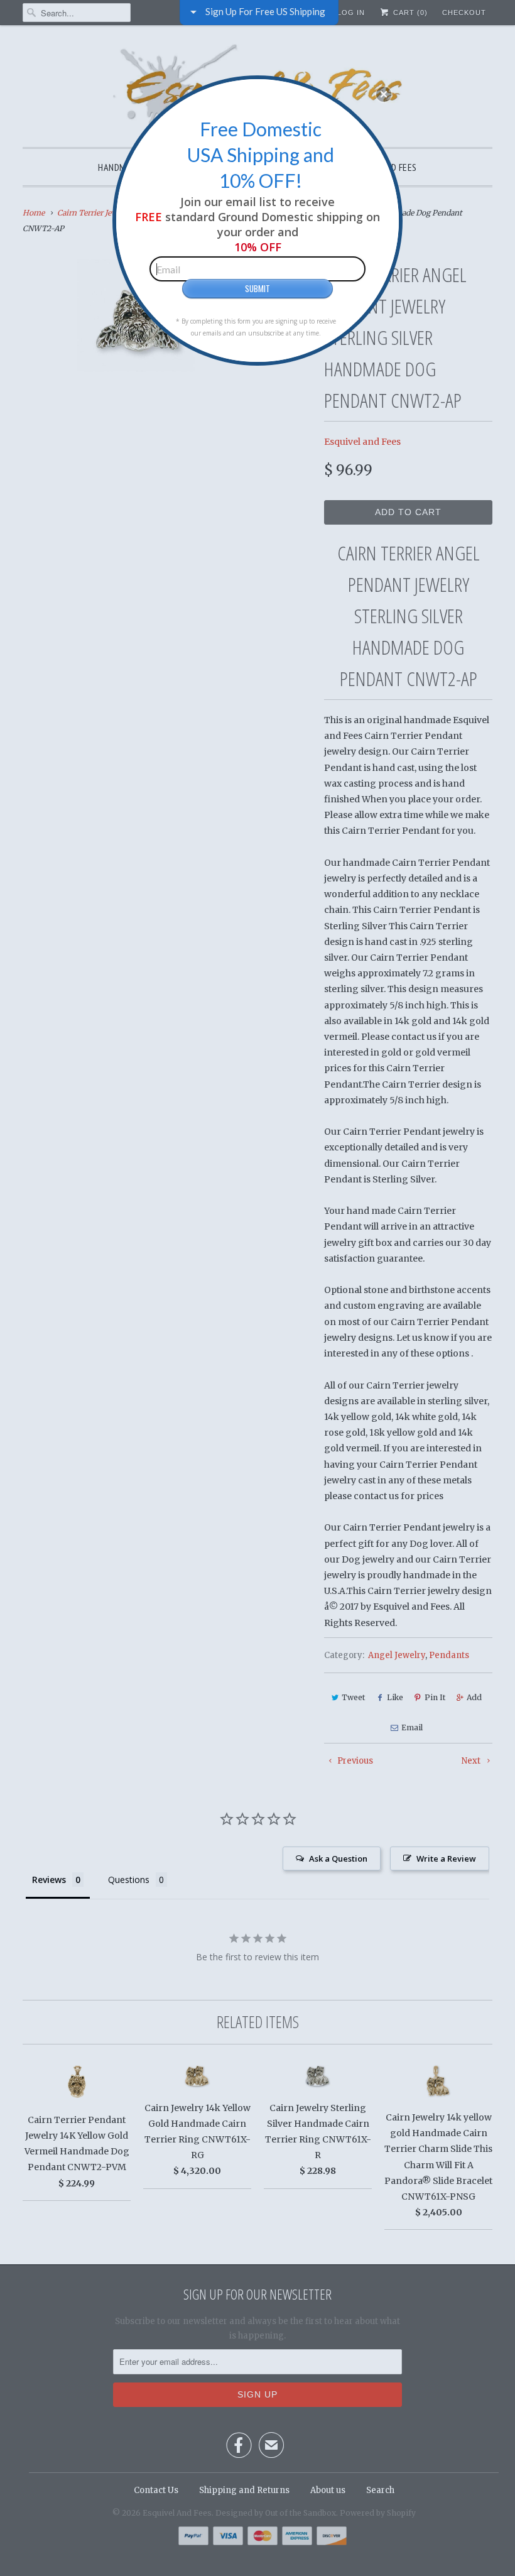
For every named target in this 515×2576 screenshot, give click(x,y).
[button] (384, 94)
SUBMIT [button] (257, 288)
